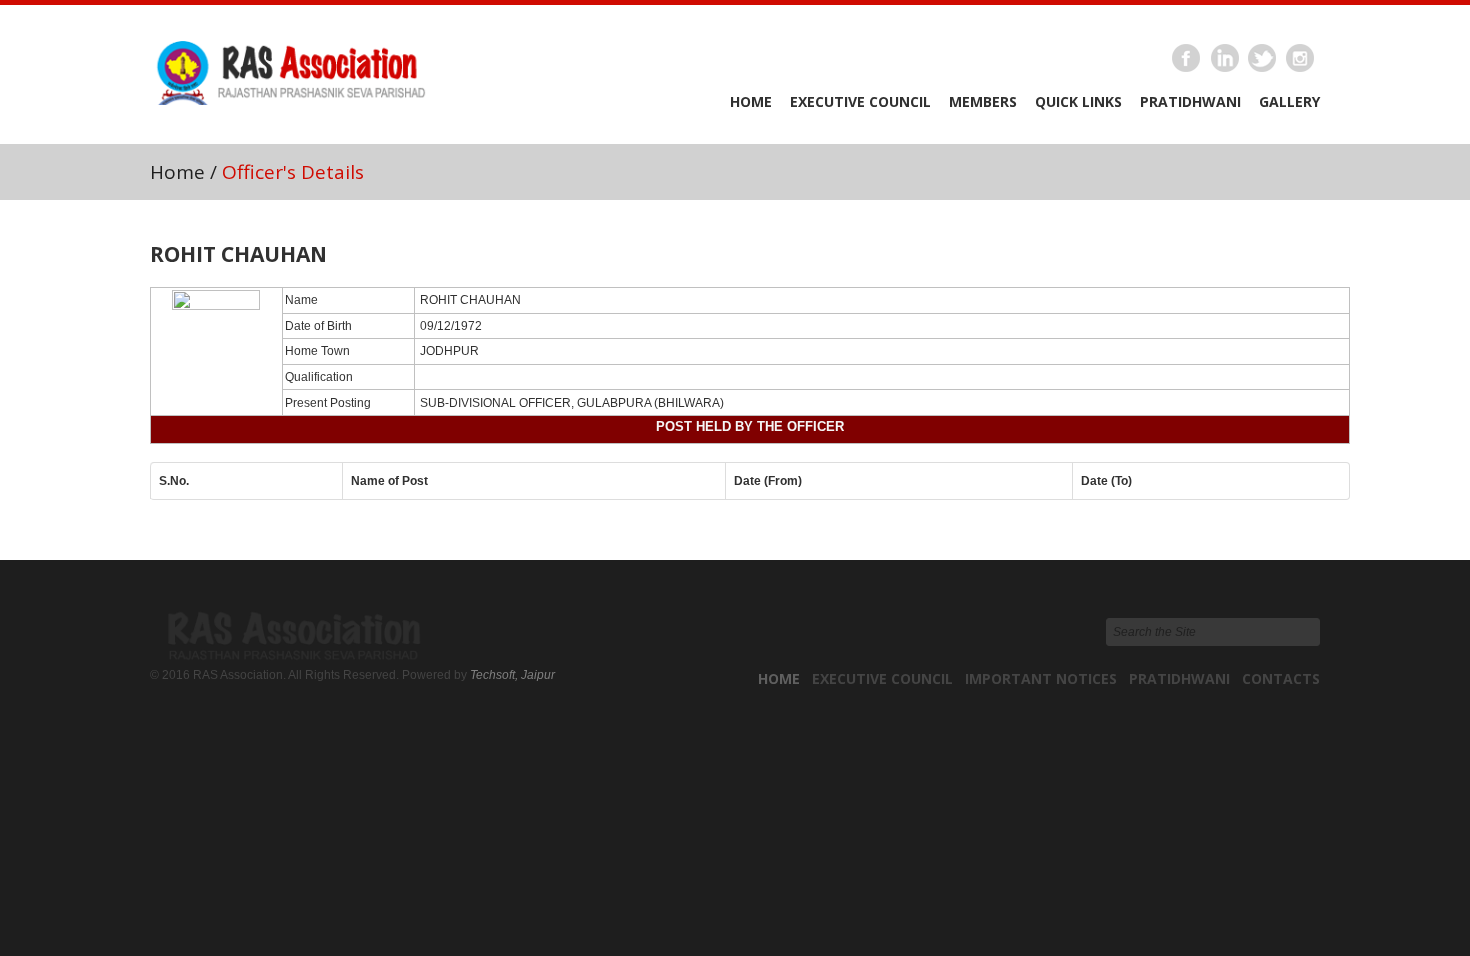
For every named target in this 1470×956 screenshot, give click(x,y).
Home (751, 101)
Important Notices (1041, 678)
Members (983, 101)
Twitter (1263, 59)
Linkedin (1225, 59)
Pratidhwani (1190, 101)
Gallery (1289, 101)
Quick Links (1078, 101)
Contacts (1281, 678)
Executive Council (860, 101)
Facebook (1187, 59)
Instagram (1301, 59)
